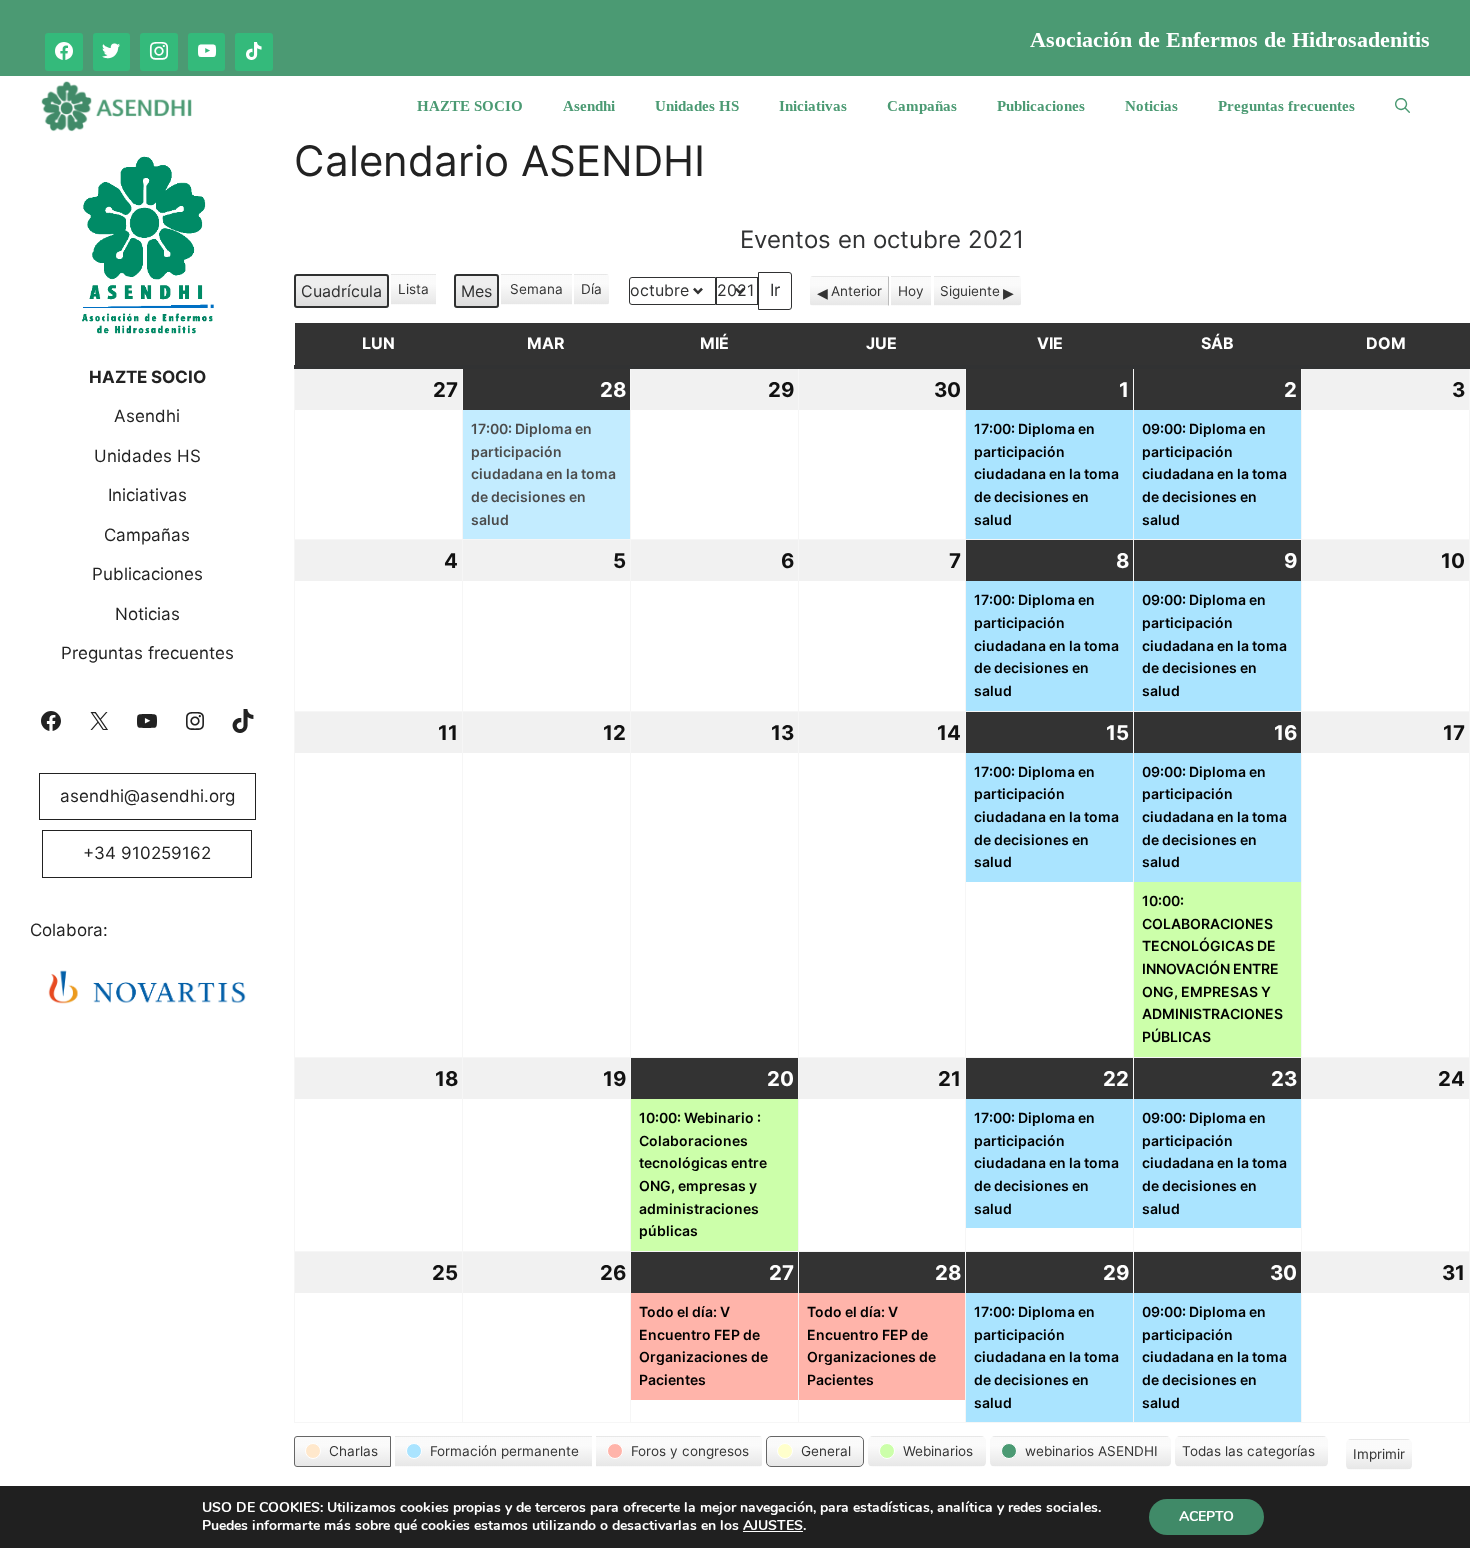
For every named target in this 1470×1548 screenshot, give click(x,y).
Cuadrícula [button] (341, 294)
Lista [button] (415, 292)
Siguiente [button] (970, 291)
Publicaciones (1041, 106)
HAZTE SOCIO (470, 106)
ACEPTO (1206, 1516)
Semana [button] (536, 289)
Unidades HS (697, 106)
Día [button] (591, 289)
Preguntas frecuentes (1286, 106)
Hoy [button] (911, 291)
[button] (342, 1451)
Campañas (922, 106)
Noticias (1151, 106)
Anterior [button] (856, 291)
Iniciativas (813, 106)
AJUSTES (773, 1526)
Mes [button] (476, 291)
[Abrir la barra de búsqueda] (1402, 106)
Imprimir (1378, 1457)
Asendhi (589, 106)
